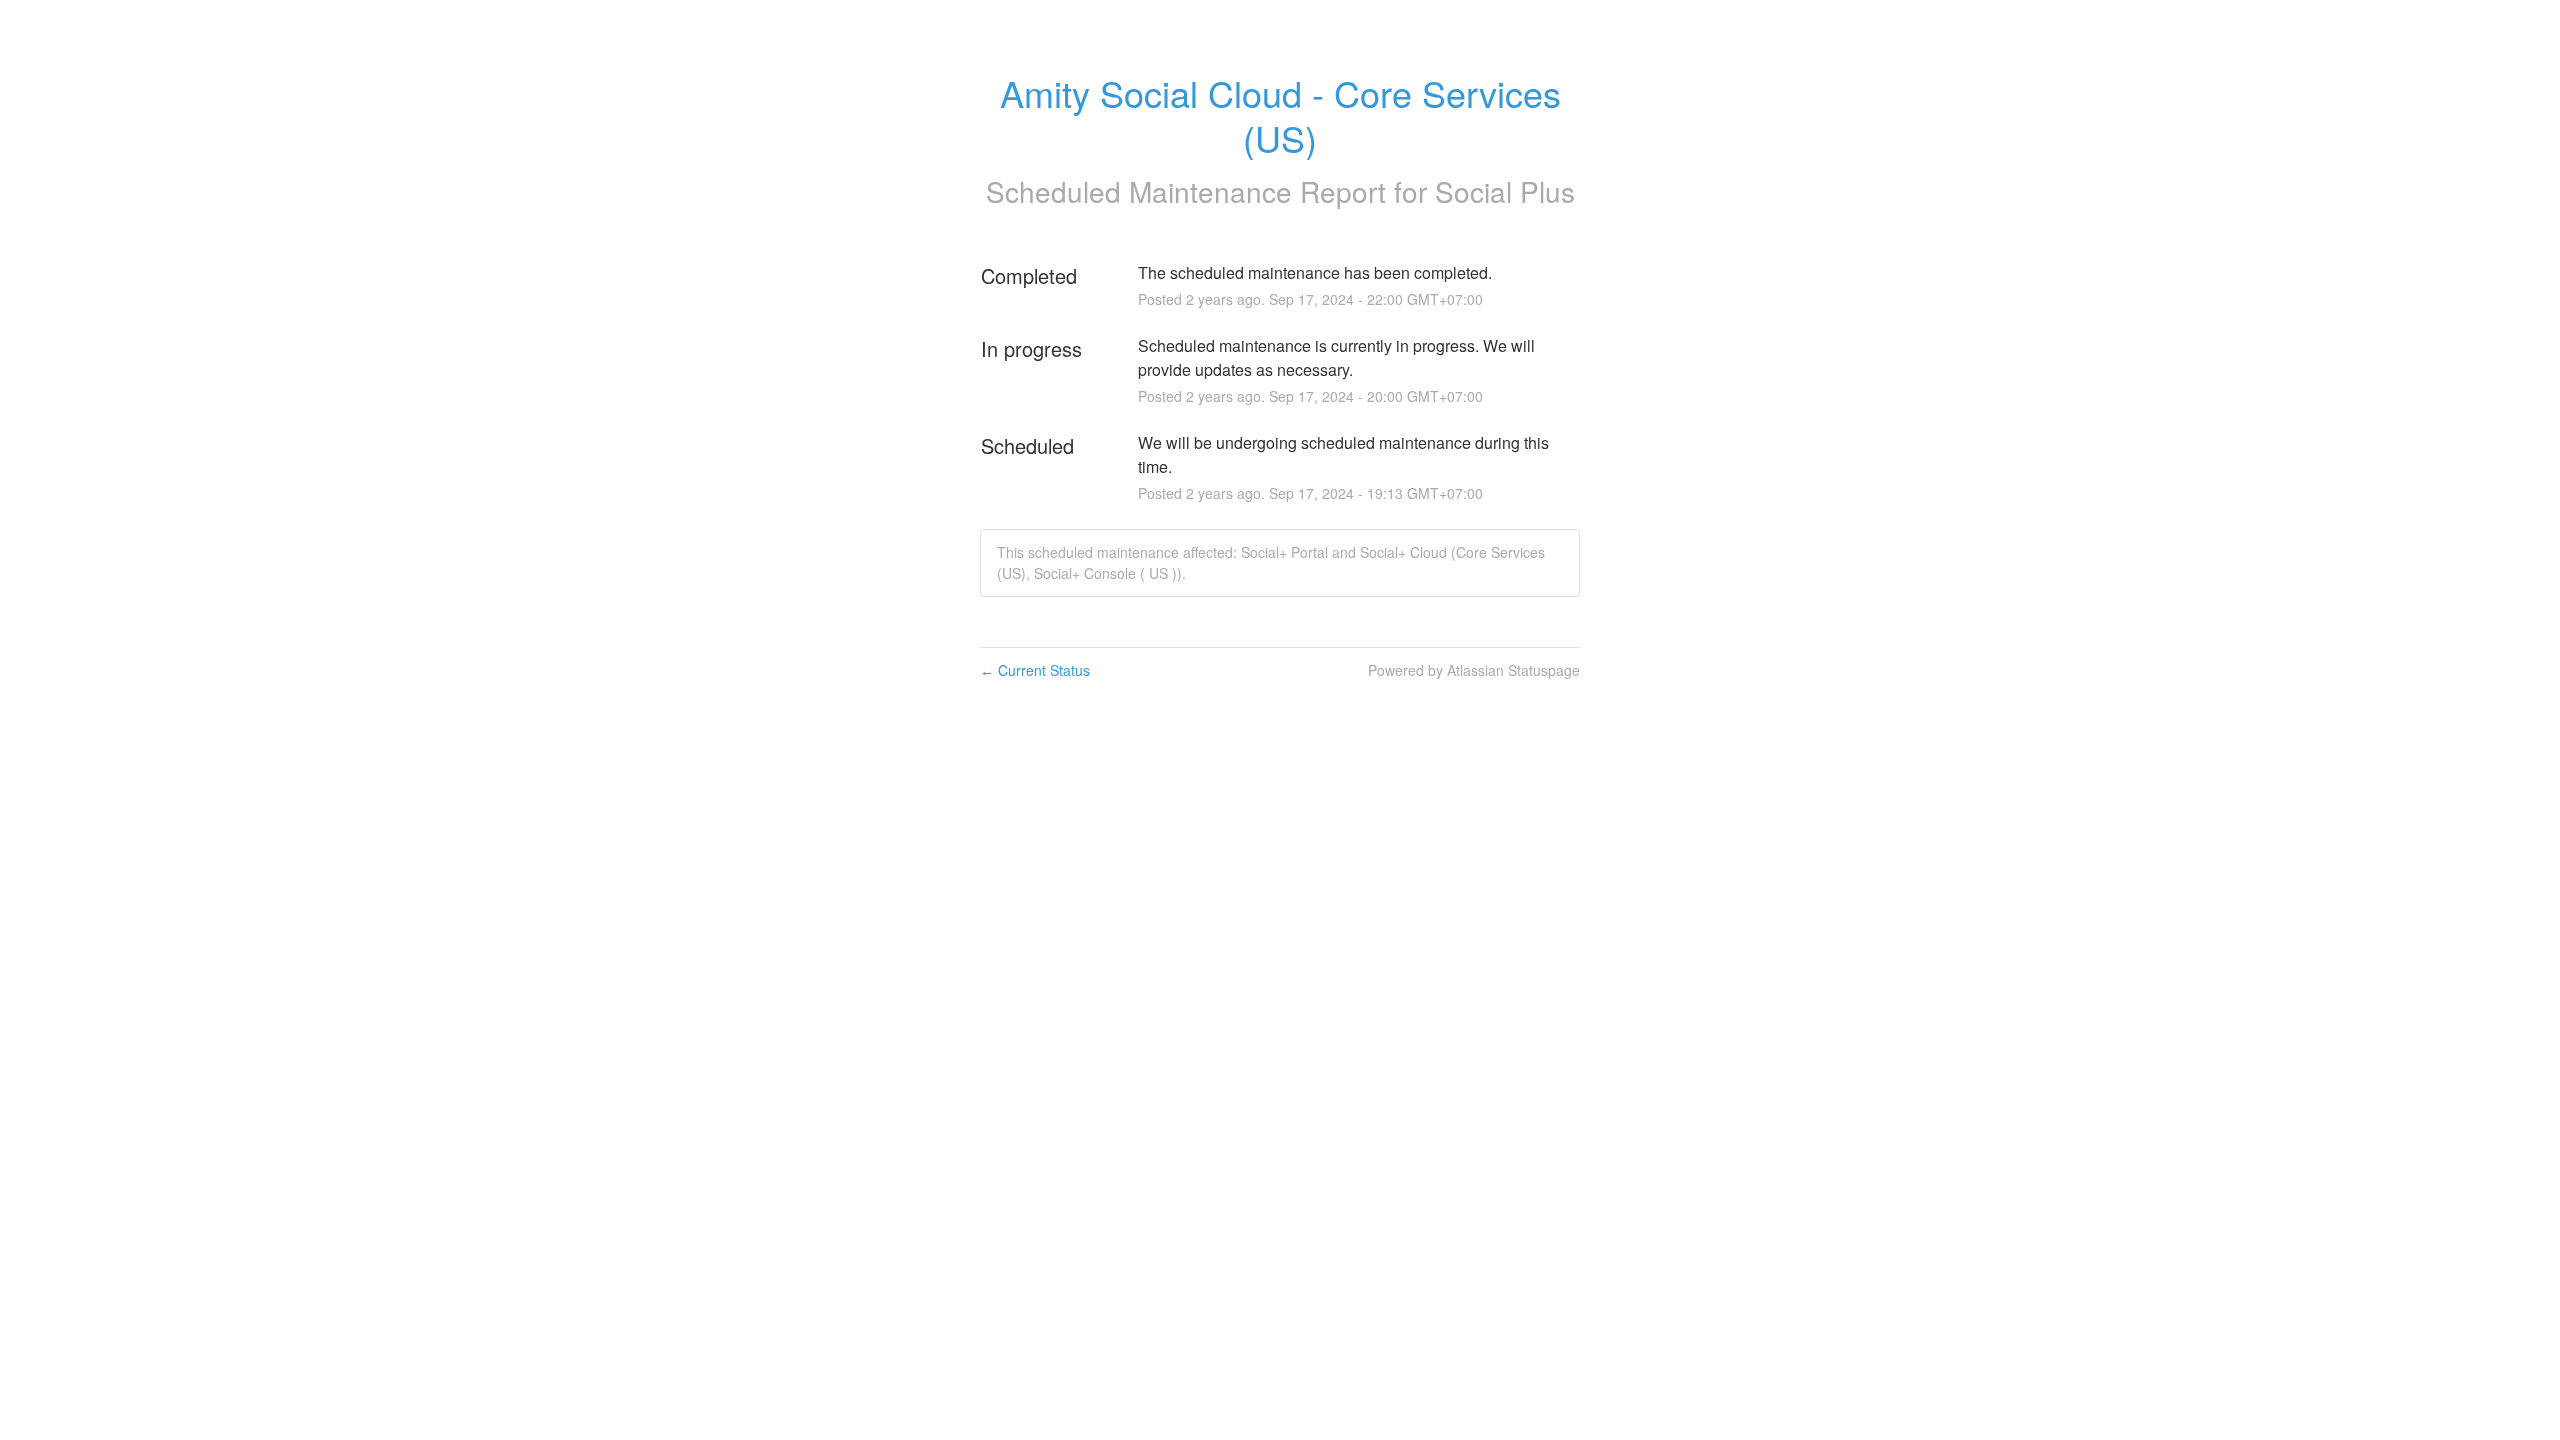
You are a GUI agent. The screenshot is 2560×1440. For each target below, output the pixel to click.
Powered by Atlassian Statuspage (1474, 670)
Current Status (1035, 670)
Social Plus (1505, 191)
